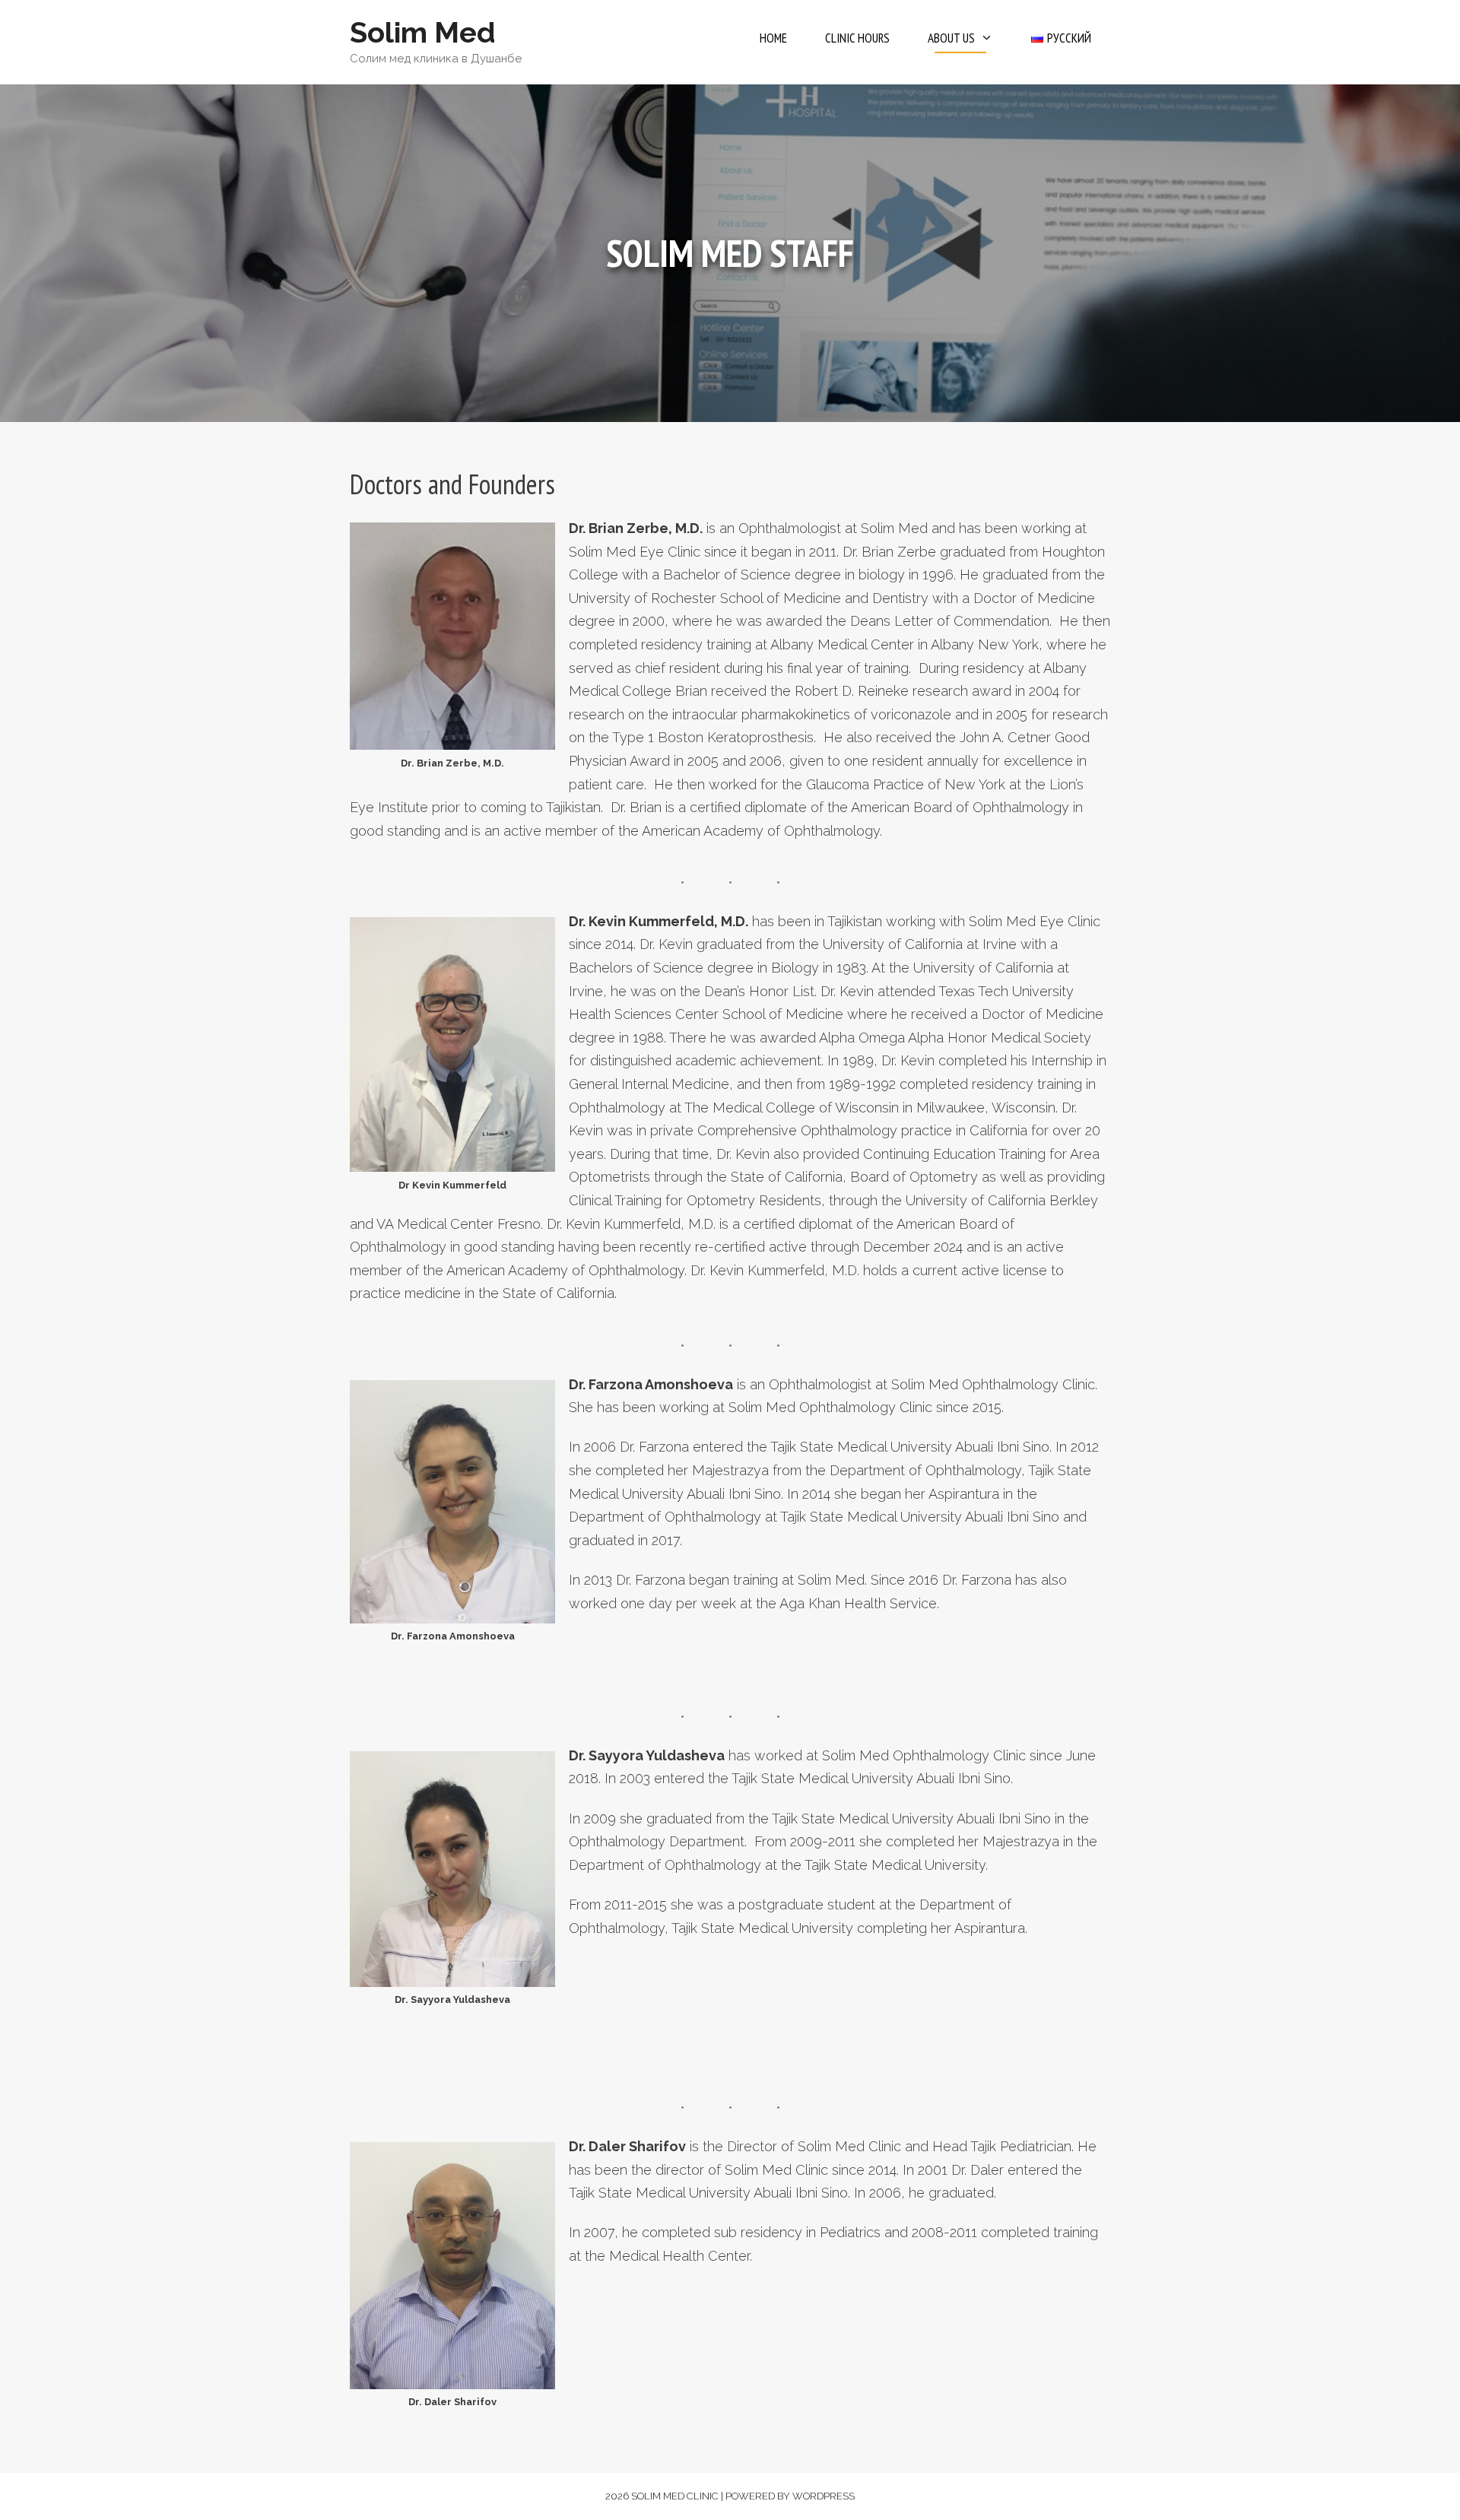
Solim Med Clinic (675, 2496)
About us (951, 38)
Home (773, 38)
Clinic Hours (857, 38)
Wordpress (824, 2496)
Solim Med (423, 32)
